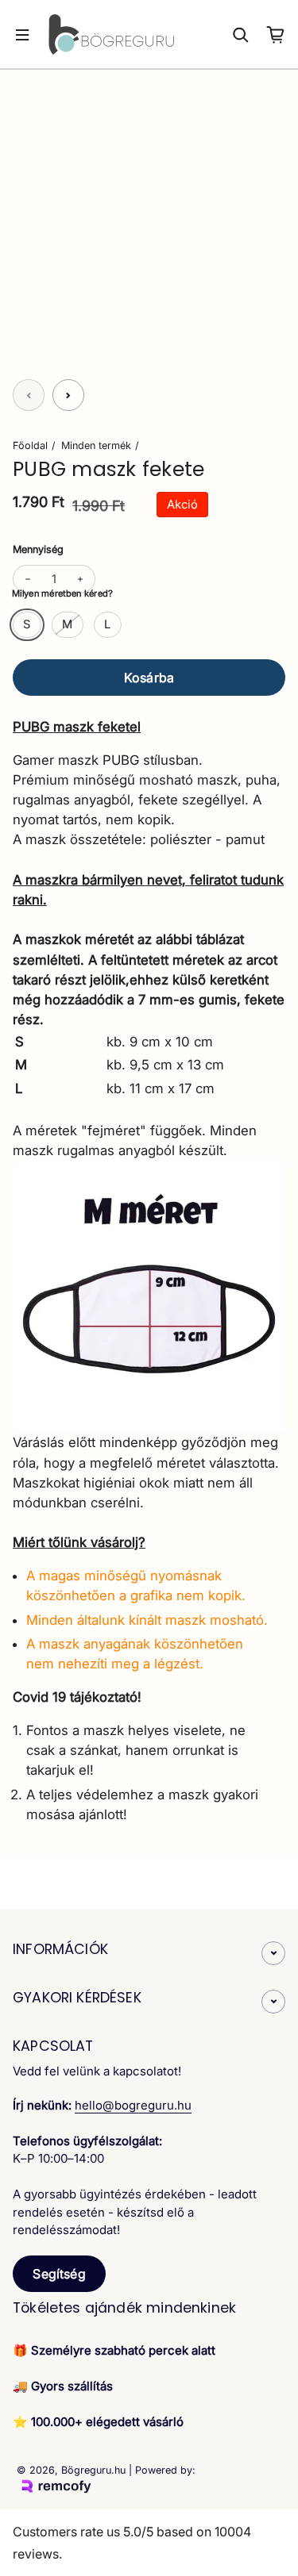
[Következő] (68, 395)
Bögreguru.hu (93, 2470)
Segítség (59, 2274)
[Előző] (29, 395)
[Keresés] (241, 35)
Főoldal (30, 445)
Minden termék (96, 445)
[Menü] (22, 35)
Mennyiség (38, 549)
